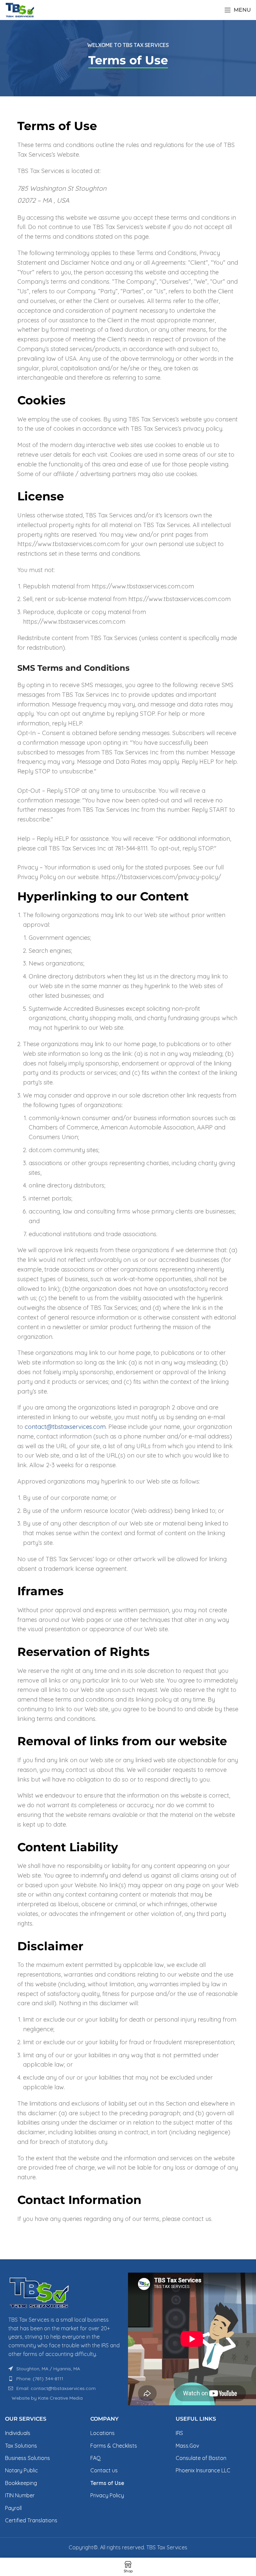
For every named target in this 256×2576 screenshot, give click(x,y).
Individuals (18, 2433)
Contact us (104, 2470)
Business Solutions (27, 2458)
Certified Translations (31, 2520)
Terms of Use (107, 2483)
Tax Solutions (21, 2446)
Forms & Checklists (114, 2446)
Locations (102, 2433)
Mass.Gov (187, 2446)
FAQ (95, 2458)
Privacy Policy (107, 2495)
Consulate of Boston (201, 2458)
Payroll (13, 2508)
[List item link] (64, 2379)
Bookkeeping (21, 2483)
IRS (179, 2433)
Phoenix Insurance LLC (203, 2470)
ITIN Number (20, 2495)
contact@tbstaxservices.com (65, 1427)
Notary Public (21, 2470)
